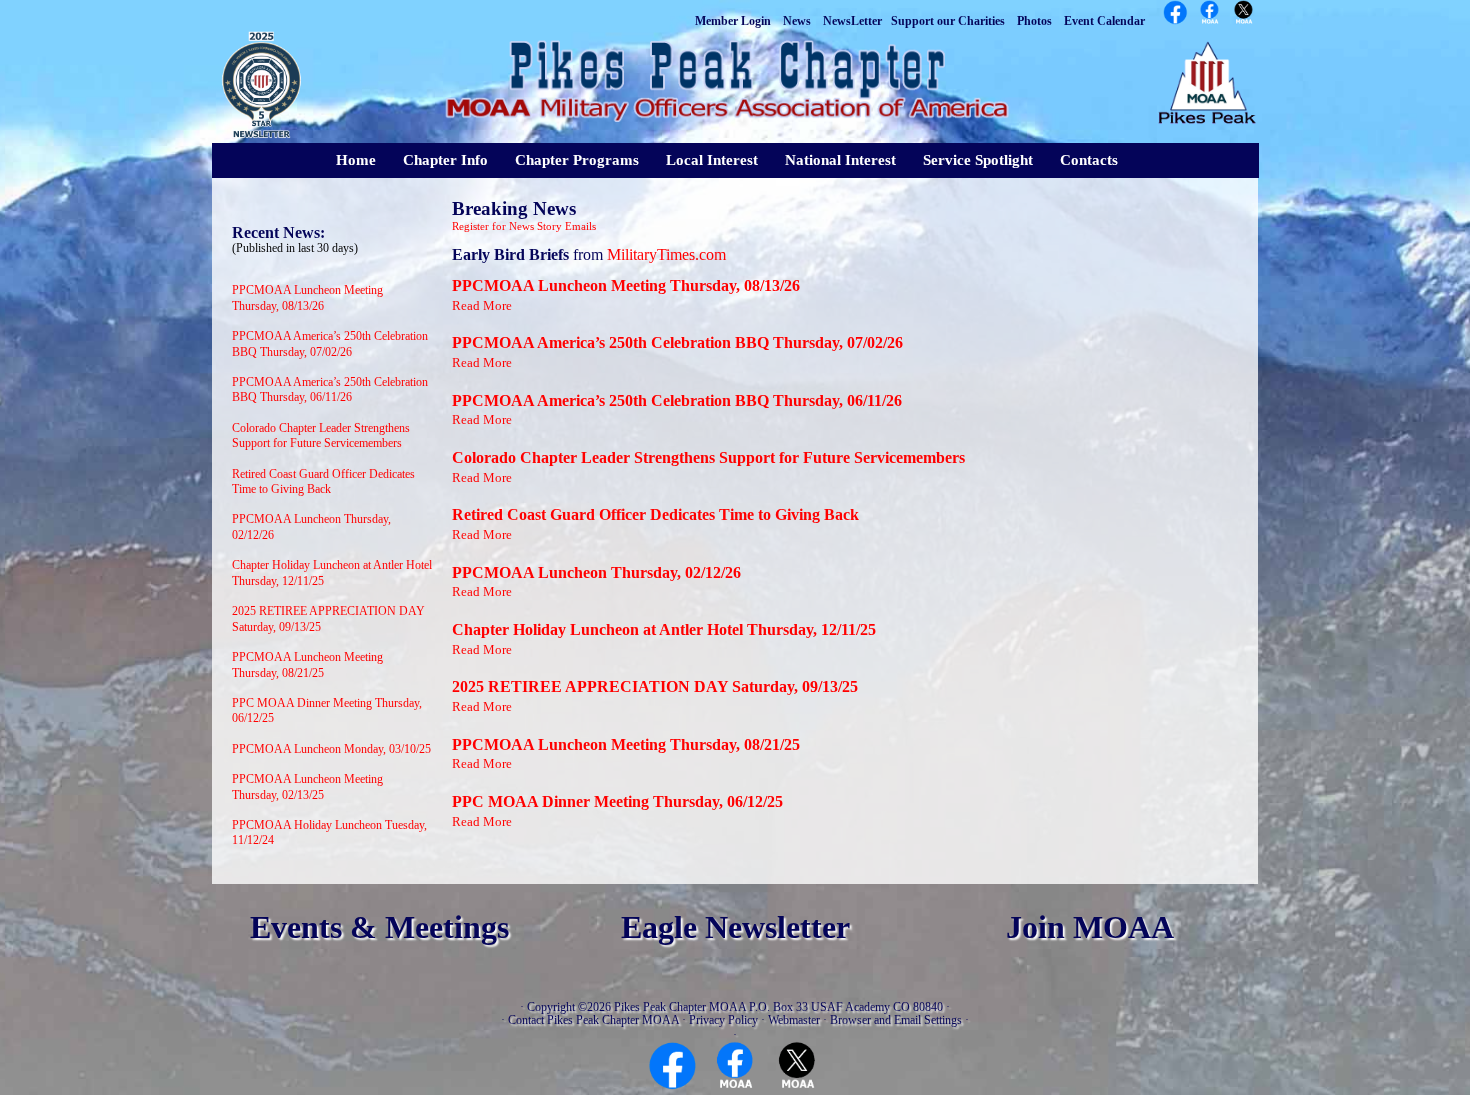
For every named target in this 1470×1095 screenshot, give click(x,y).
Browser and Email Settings (896, 1020)
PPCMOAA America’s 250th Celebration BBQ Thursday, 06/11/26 (330, 390)
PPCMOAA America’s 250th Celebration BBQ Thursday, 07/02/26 (330, 344)
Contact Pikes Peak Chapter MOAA (593, 1020)
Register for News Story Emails (524, 226)
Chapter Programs (577, 160)
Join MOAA (1090, 927)
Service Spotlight (978, 160)
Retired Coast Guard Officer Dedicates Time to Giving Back (323, 482)
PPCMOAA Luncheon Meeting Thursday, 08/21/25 (307, 665)
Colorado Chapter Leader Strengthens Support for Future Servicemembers (321, 436)
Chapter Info (445, 160)
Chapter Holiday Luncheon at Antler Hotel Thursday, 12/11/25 (664, 629)
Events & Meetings (379, 927)
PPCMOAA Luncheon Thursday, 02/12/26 (596, 572)
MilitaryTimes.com (666, 254)
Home (356, 160)
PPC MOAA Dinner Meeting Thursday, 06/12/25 (617, 801)
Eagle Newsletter (735, 927)
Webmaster (794, 1020)
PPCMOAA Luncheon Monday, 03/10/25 (331, 749)
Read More (482, 305)
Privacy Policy (723, 1020)
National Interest (840, 160)
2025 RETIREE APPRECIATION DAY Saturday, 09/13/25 (655, 686)
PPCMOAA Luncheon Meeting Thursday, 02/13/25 (307, 787)
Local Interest (712, 160)
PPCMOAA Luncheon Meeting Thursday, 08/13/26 (307, 298)
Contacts (1089, 160)
